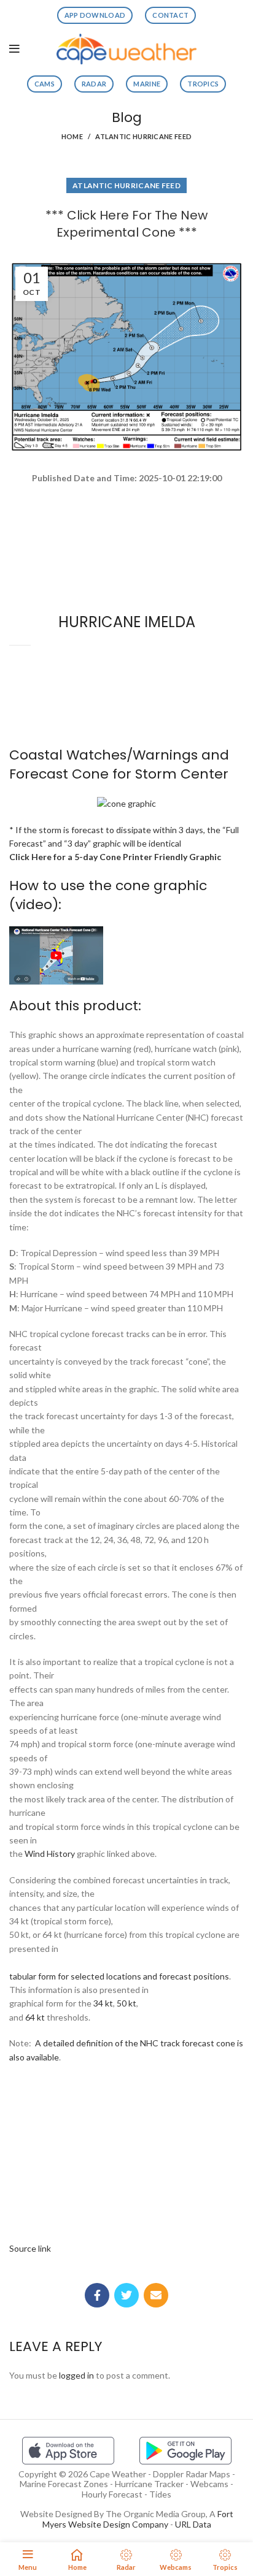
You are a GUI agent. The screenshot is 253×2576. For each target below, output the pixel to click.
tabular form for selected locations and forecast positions (119, 1976)
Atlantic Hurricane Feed (143, 136)
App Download (95, 15)
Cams (45, 84)
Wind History (50, 1854)
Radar (94, 84)
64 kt (35, 2017)
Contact (170, 15)
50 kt (126, 2003)
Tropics (203, 84)
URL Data (193, 2524)
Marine (147, 84)
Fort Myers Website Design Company (138, 2519)
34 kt (103, 2003)
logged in (76, 2375)
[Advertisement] (126, 529)
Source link (30, 2248)
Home (72, 136)
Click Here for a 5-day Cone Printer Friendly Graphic (115, 857)
